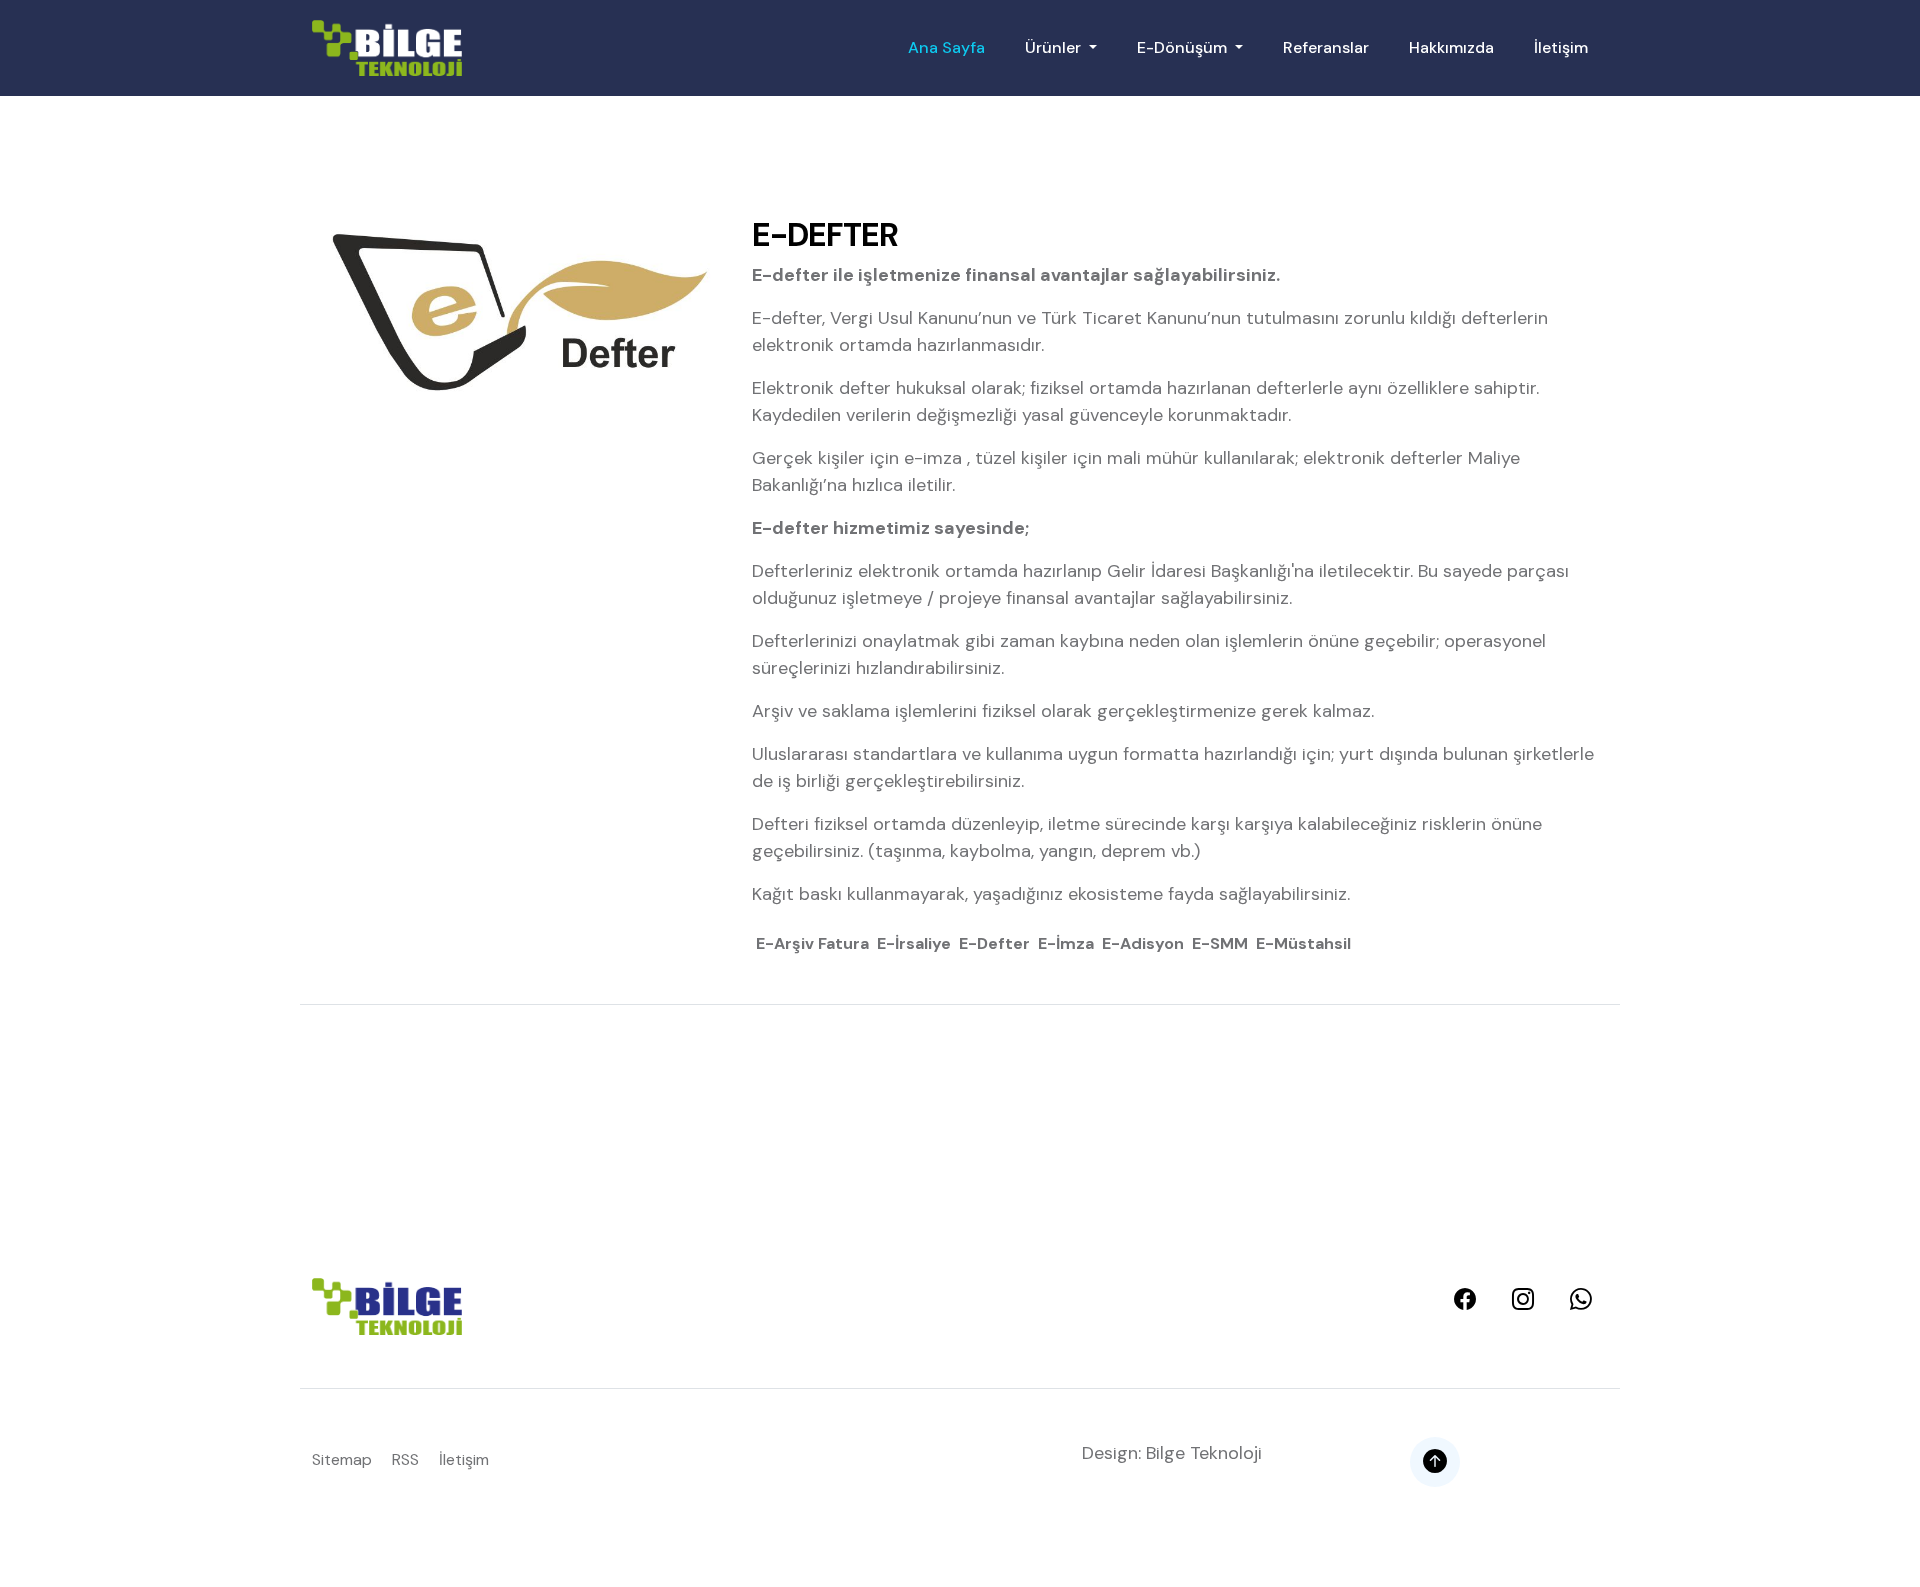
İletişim (1561, 47)
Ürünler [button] (1055, 47)
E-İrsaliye (914, 943)
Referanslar (1326, 47)
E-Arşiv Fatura (812, 943)
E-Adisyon (1143, 943)
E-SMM (1220, 943)
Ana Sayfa (946, 47)
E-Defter (994, 943)
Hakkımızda (1451, 47)
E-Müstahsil (1303, 943)
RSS (405, 1459)
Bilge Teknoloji (1204, 1453)
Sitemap (342, 1459)
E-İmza (1066, 943)
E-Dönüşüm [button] (1184, 47)
